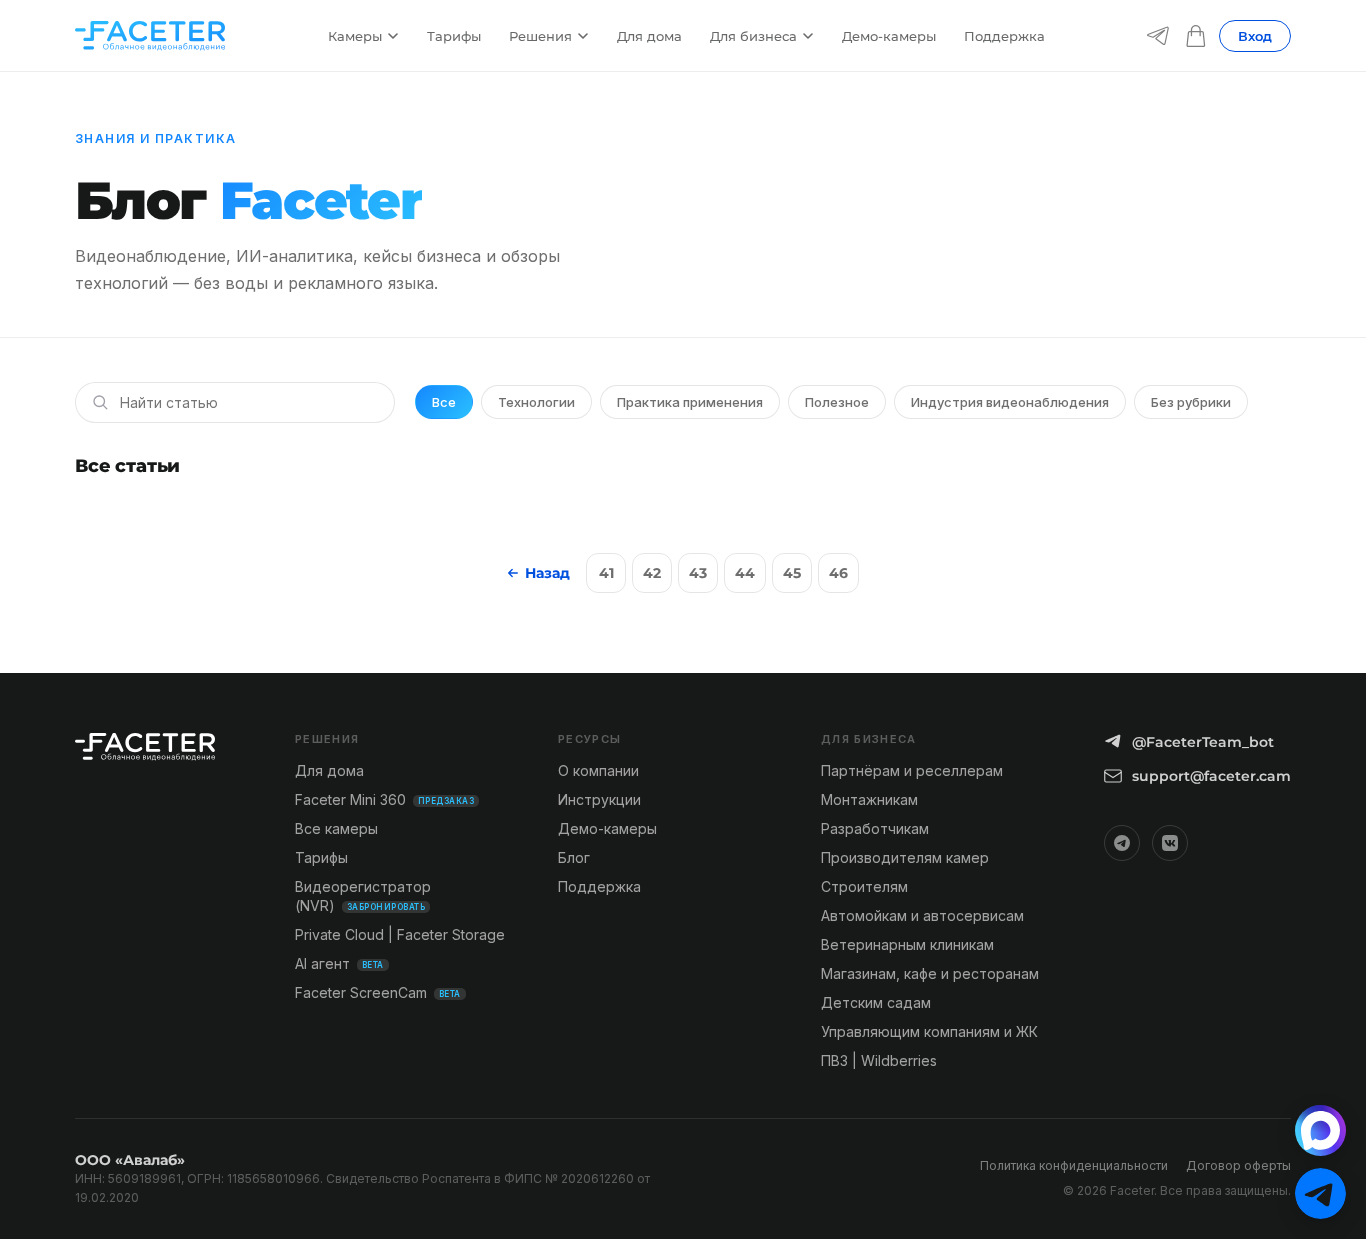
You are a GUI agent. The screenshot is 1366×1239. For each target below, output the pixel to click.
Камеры (355, 36)
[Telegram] (1158, 36)
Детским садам (876, 1002)
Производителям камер (905, 857)
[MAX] (1320, 1130)
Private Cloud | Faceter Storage (400, 934)
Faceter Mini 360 (384, 799)
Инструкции (599, 799)
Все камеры (336, 828)
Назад (547, 573)
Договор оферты (1238, 1165)
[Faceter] (150, 36)
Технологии (536, 402)
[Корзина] (1196, 36)
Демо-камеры (889, 36)
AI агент (339, 963)
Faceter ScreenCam (378, 992)
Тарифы (454, 36)
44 (745, 573)
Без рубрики (1191, 402)
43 (698, 573)
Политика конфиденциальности (1074, 1165)
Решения (540, 36)
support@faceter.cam (1211, 776)
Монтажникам (869, 799)
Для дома (649, 36)
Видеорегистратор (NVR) (363, 896)
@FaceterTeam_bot (1203, 742)
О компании (598, 770)
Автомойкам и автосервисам (922, 915)
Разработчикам (875, 828)
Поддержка (1004, 36)
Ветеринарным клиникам (907, 944)
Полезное (837, 402)
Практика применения (690, 402)
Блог (574, 857)
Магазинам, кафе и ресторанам (930, 973)
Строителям (864, 886)
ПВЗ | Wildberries (879, 1060)
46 (838, 573)
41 (606, 573)
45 (792, 573)
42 (652, 573)
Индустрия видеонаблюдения (1010, 402)
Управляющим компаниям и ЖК (929, 1031)
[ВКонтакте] (1170, 843)
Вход (1255, 36)
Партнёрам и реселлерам (912, 770)
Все (444, 402)
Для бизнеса (753, 36)
